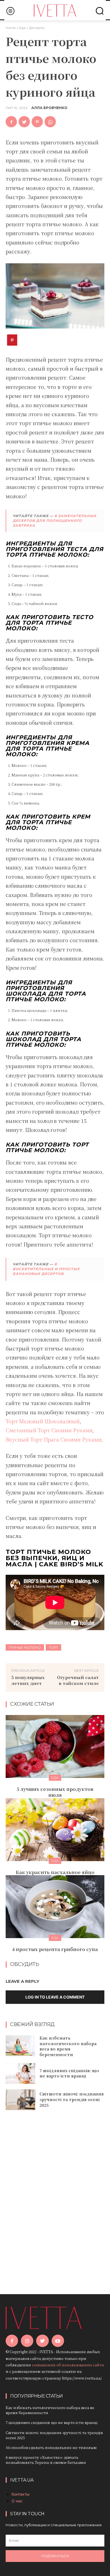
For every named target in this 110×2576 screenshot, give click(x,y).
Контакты (21, 2494)
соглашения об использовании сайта (68, 2365)
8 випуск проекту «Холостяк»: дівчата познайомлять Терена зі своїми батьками (46, 2460)
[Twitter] (24, 122)
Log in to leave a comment (55, 1997)
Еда (22, 28)
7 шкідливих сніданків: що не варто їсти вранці (69, 2073)
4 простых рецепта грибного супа (55, 1949)
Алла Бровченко (49, 108)
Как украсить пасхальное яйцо (55, 1872)
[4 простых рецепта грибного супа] (55, 1907)
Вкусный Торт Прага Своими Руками (54, 1439)
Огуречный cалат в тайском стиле (78, 1680)
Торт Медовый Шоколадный (43, 1421)
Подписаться (55, 2556)
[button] (100, 11)
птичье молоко (25, 1647)
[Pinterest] (37, 122)
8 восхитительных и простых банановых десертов (46, 1269)
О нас (17, 2501)
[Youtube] (58, 2341)
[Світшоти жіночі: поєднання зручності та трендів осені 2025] (20, 2100)
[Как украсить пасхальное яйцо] (55, 1830)
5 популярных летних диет (28, 1680)
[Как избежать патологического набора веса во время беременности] (20, 2046)
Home (11, 28)
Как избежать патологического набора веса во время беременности (68, 2046)
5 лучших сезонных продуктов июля (55, 1792)
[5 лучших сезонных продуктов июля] (55, 1746)
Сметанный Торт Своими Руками (49, 1430)
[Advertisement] (55, 2194)
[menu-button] (10, 11)
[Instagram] (27, 2341)
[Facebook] (11, 122)
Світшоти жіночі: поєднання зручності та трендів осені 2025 (72, 2099)
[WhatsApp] (50, 122)
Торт (53, 1647)
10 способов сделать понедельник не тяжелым (51, 2447)
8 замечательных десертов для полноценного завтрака (55, 521)
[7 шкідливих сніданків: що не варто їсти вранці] (20, 2074)
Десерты (37, 28)
